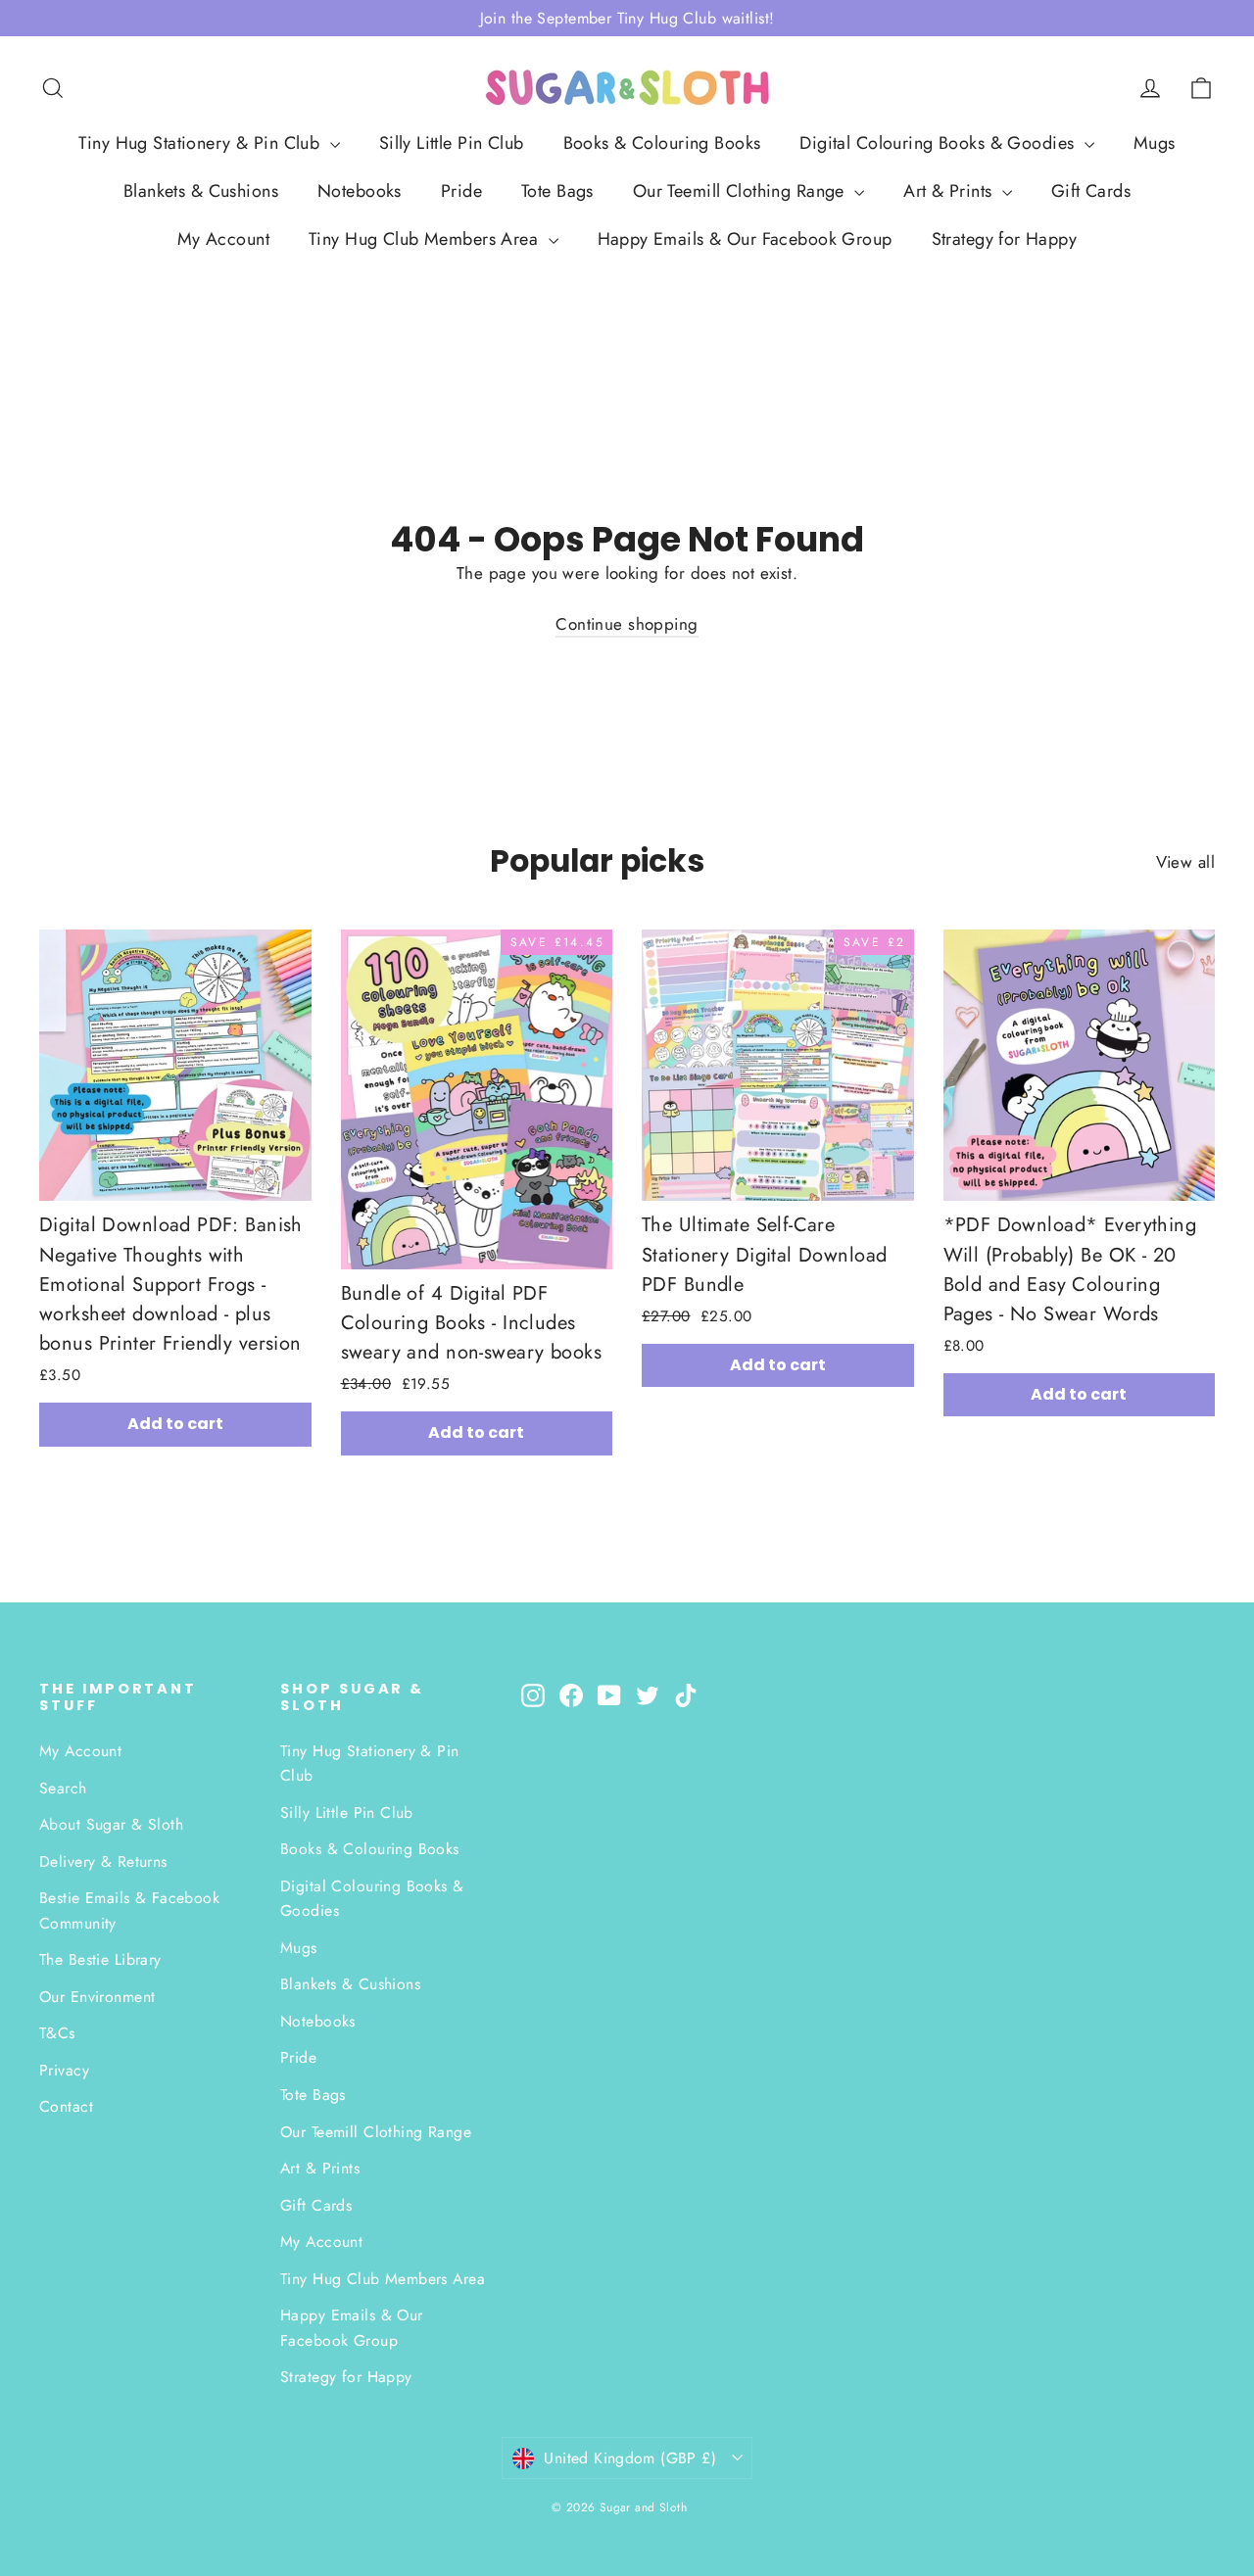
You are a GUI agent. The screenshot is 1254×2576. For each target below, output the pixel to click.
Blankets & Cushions (201, 191)
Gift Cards (1091, 191)
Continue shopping (627, 624)
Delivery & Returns (103, 1861)
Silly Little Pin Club (452, 143)
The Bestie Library (100, 1959)
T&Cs (57, 2033)
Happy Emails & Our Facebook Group (745, 239)
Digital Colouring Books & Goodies (939, 143)
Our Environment (97, 1997)
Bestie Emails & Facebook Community (129, 1910)
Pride (461, 191)
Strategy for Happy (1005, 239)
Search (63, 1788)
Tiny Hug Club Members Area (426, 239)
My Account (223, 239)
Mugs (1155, 143)
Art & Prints (950, 191)
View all (1185, 862)
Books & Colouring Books (662, 143)
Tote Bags (557, 191)
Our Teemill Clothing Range (741, 191)
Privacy (64, 2070)
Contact (66, 2106)
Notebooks (360, 191)
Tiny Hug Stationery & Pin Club (201, 143)
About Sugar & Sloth (111, 1824)
